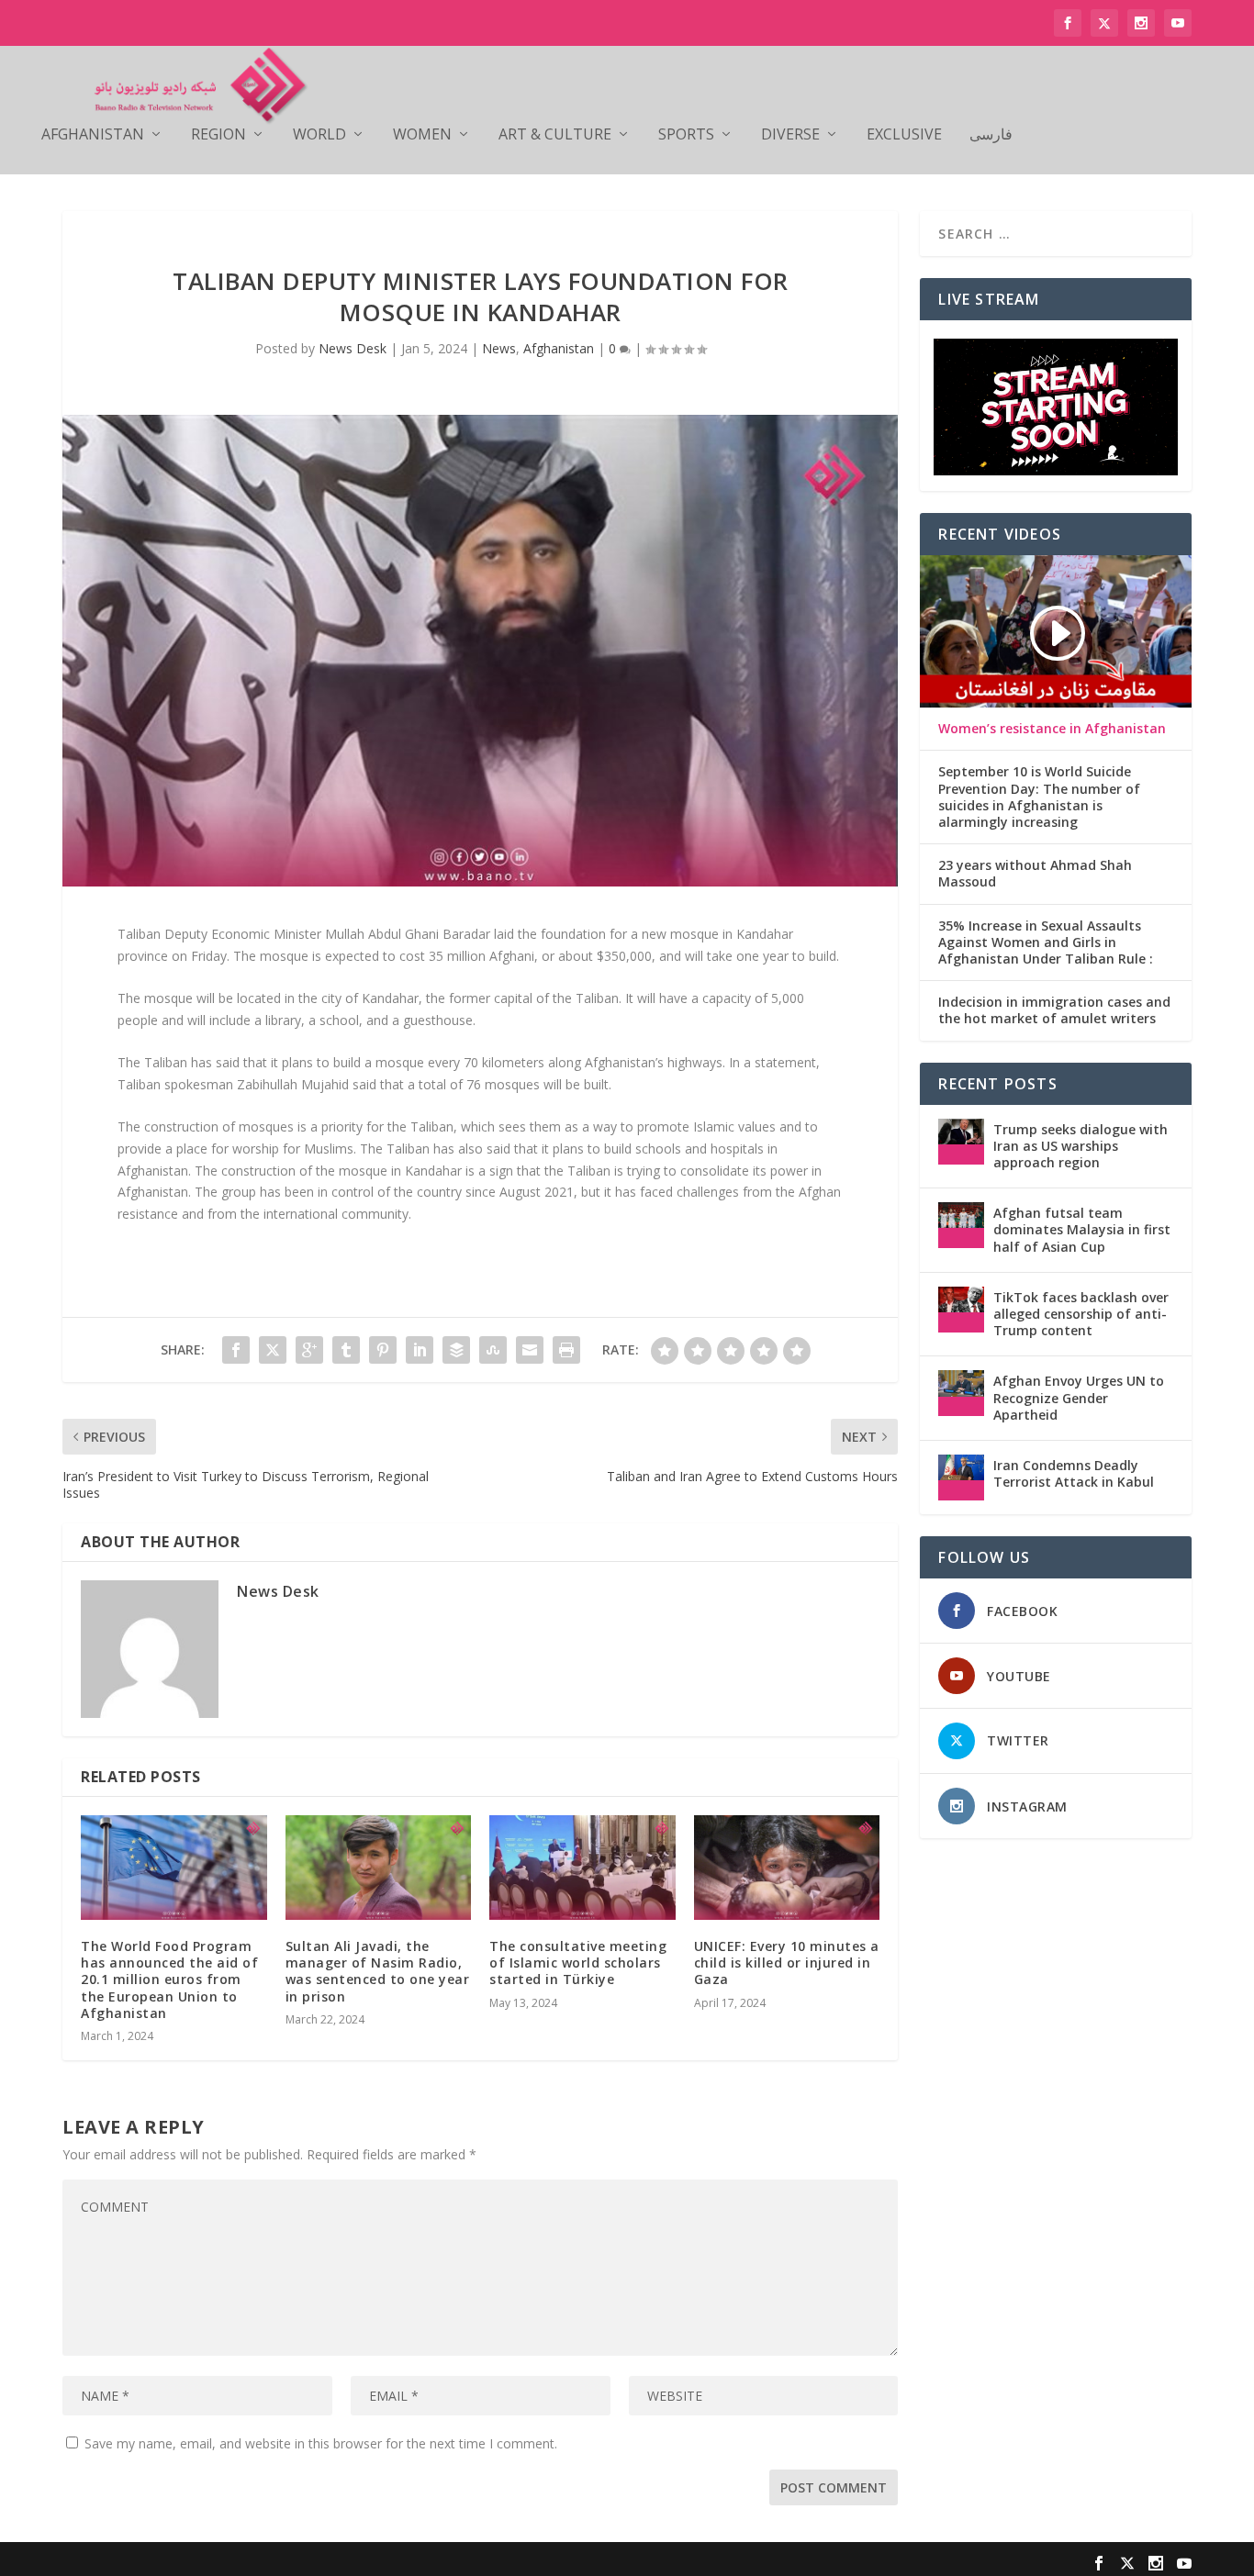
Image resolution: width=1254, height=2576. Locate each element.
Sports (686, 135)
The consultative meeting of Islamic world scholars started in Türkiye (578, 1963)
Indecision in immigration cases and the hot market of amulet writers (1054, 1010)
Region (218, 135)
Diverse (790, 135)
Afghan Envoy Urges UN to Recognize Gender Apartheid (1079, 1397)
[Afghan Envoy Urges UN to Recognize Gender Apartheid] (961, 1393)
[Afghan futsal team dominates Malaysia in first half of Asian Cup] (961, 1225)
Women (422, 135)
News (499, 348)
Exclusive (904, 135)
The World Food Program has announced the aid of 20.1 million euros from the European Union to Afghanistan (169, 1979)
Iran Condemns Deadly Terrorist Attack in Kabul (1074, 1473)
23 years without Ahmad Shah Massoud (1035, 874)
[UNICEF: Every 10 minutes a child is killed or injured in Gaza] (787, 1868)
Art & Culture (555, 135)
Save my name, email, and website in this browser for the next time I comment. (321, 2443)
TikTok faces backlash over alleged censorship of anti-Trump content (1081, 1314)
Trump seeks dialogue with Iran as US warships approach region (1080, 1146)
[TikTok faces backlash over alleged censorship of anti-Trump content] (961, 1310)
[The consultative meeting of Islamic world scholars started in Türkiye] (582, 1868)
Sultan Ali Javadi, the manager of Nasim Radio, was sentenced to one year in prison (378, 1971)
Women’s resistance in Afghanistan (1052, 729)
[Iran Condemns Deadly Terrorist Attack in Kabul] (961, 1478)
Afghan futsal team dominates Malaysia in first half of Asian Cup (1082, 1229)
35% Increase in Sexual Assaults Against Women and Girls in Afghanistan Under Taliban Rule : (1046, 942)
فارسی (991, 135)
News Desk (353, 348)
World (319, 135)
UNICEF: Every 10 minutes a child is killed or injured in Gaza (787, 1963)
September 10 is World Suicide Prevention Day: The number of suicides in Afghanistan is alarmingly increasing (1039, 797)
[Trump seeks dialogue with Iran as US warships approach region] (961, 1142)
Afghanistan (93, 135)
